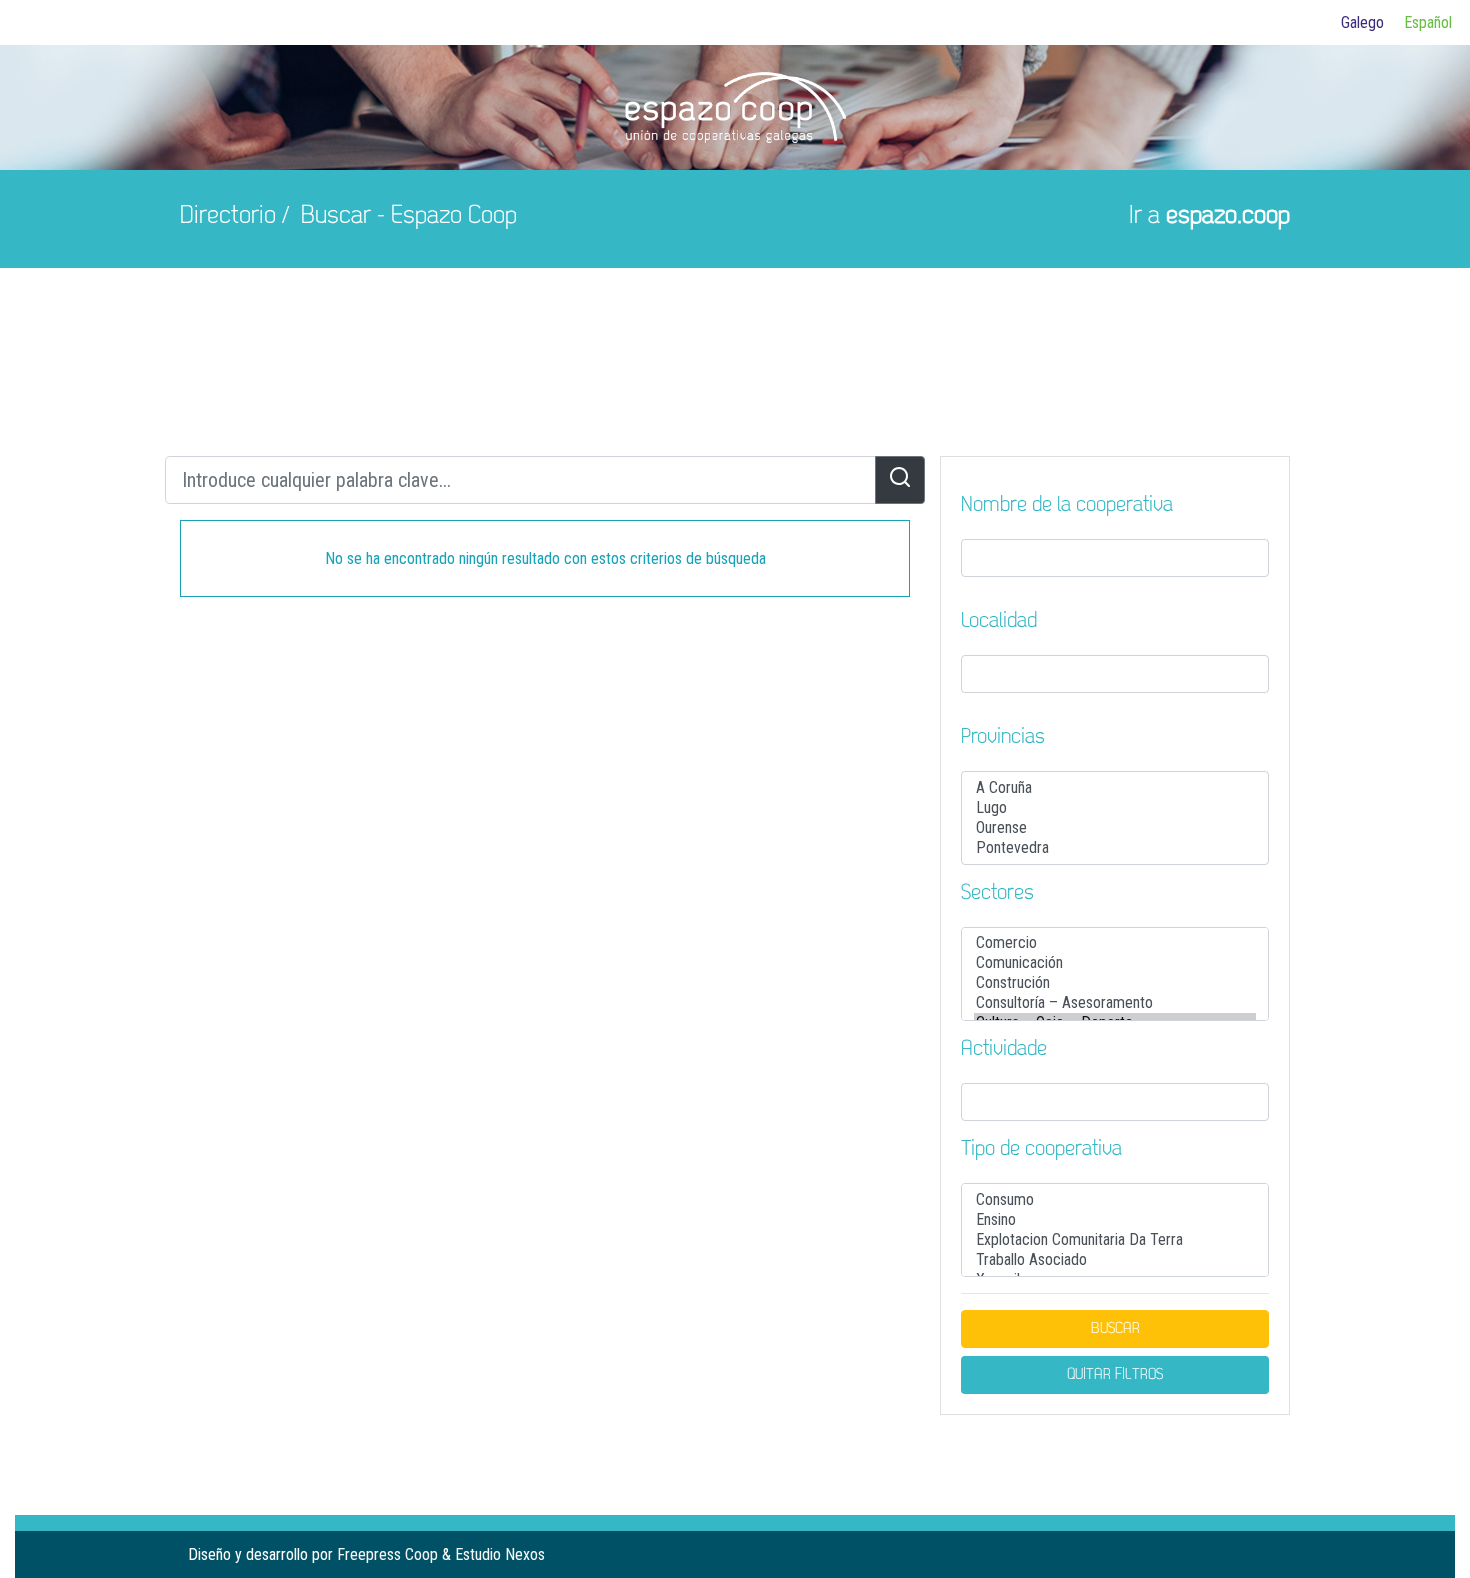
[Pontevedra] (1115, 848)
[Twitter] (1242, 1554)
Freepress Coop (387, 1554)
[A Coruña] (1115, 788)
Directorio (228, 216)
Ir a (1209, 216)
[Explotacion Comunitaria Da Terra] (1115, 1240)
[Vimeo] (1274, 1554)
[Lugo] (1115, 808)
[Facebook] (1210, 1554)
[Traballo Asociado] (1115, 1260)
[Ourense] (1115, 828)
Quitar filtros (1115, 1375)
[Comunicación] (1115, 963)
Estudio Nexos (500, 1554)
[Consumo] (1115, 1200)
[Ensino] (1115, 1220)
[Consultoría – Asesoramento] (1115, 1003)
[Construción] (1115, 983)
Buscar (1115, 1329)
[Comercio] (1115, 943)
